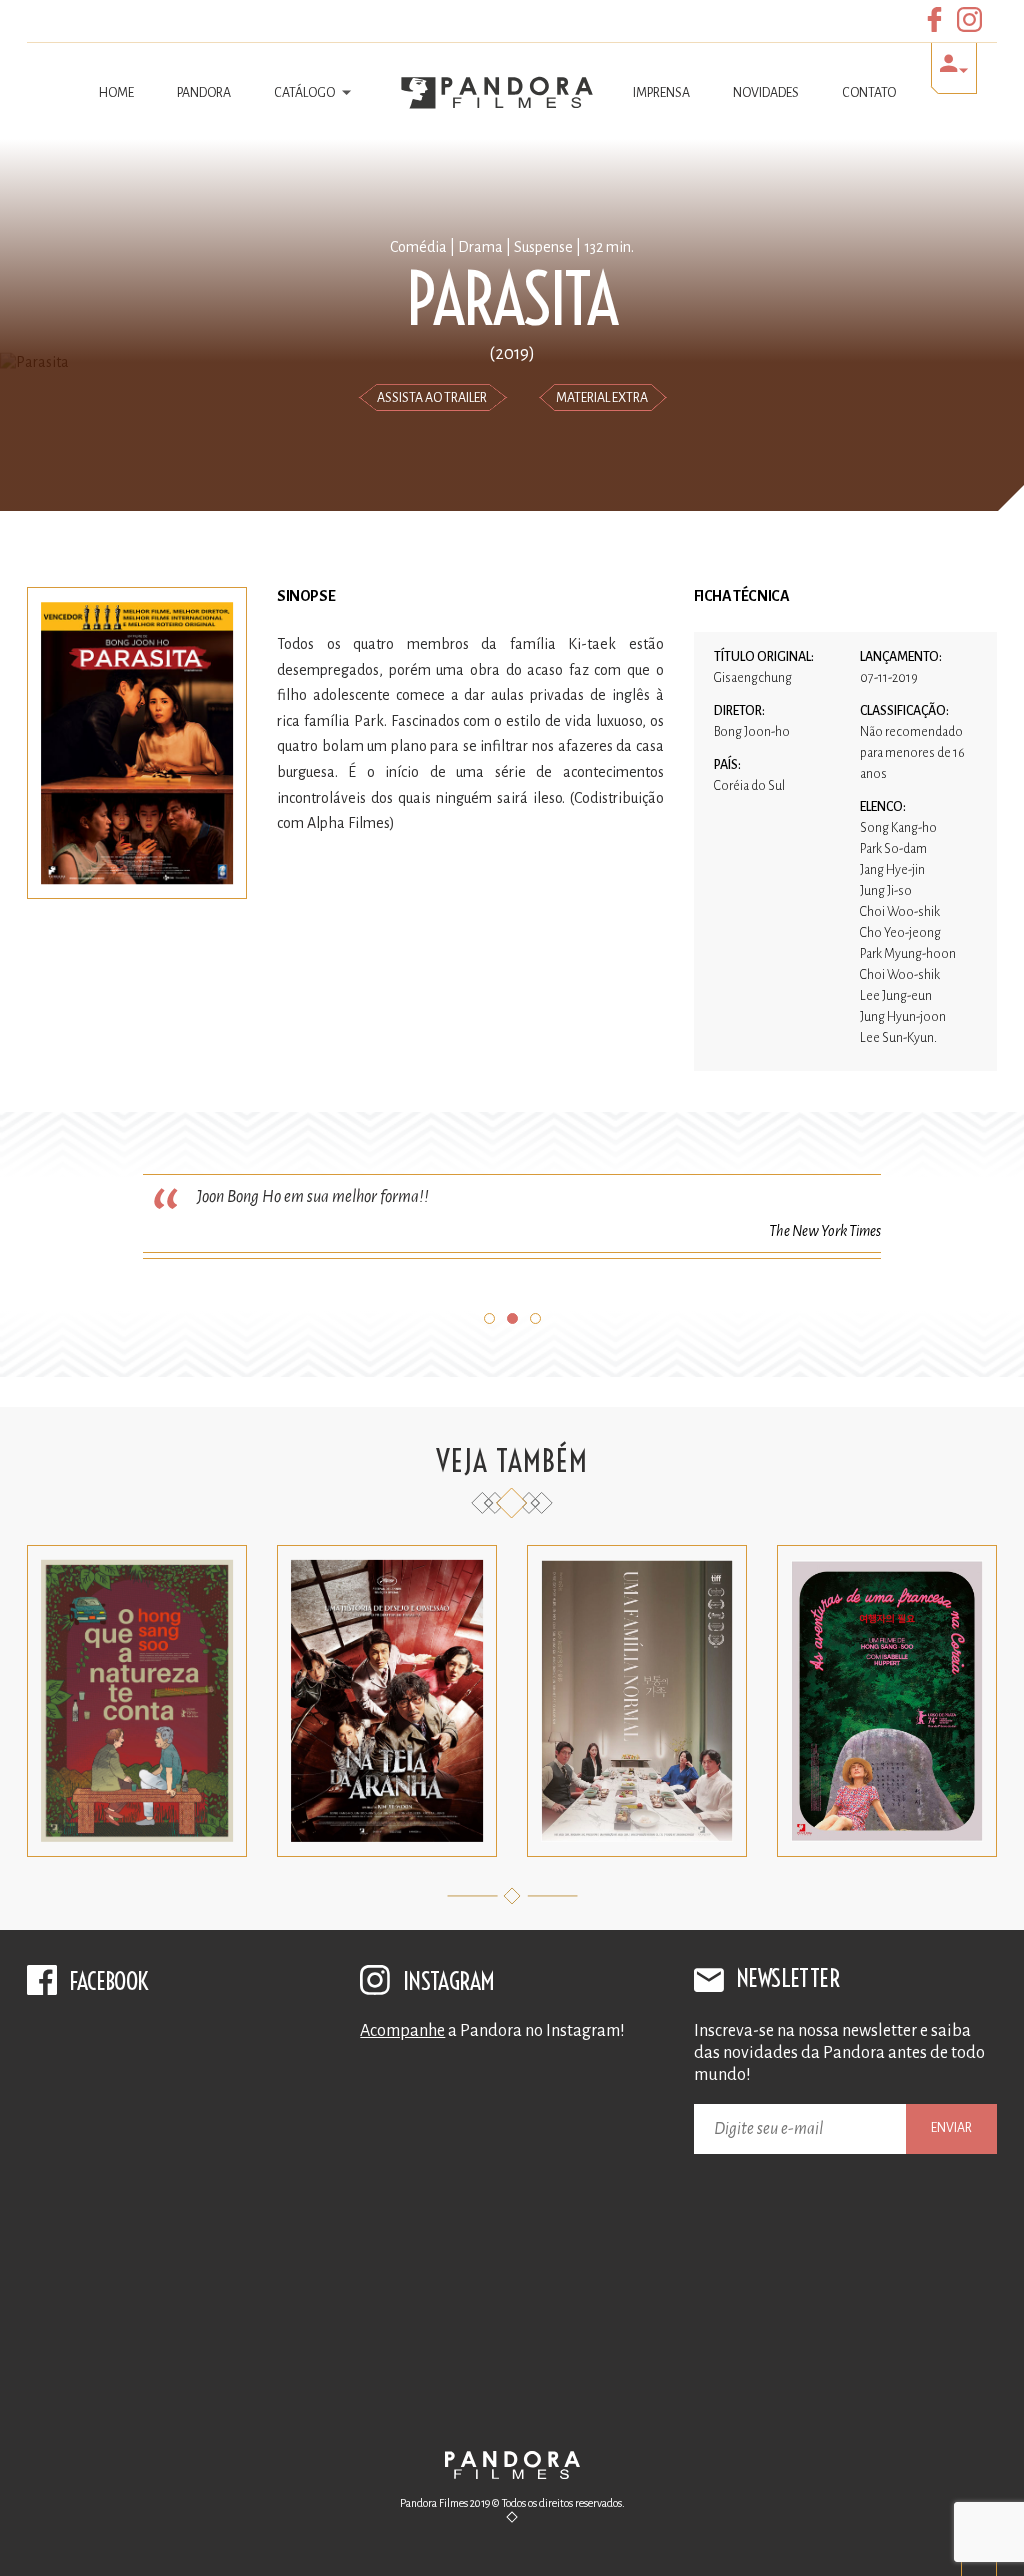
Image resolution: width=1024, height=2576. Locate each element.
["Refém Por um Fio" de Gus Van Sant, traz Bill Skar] (511, 2337)
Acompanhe (402, 2031)
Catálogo (305, 93)
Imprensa (661, 93)
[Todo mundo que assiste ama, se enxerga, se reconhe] (511, 2157)
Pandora (204, 93)
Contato (869, 93)
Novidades (766, 93)
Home (116, 93)
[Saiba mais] (137, 1852)
